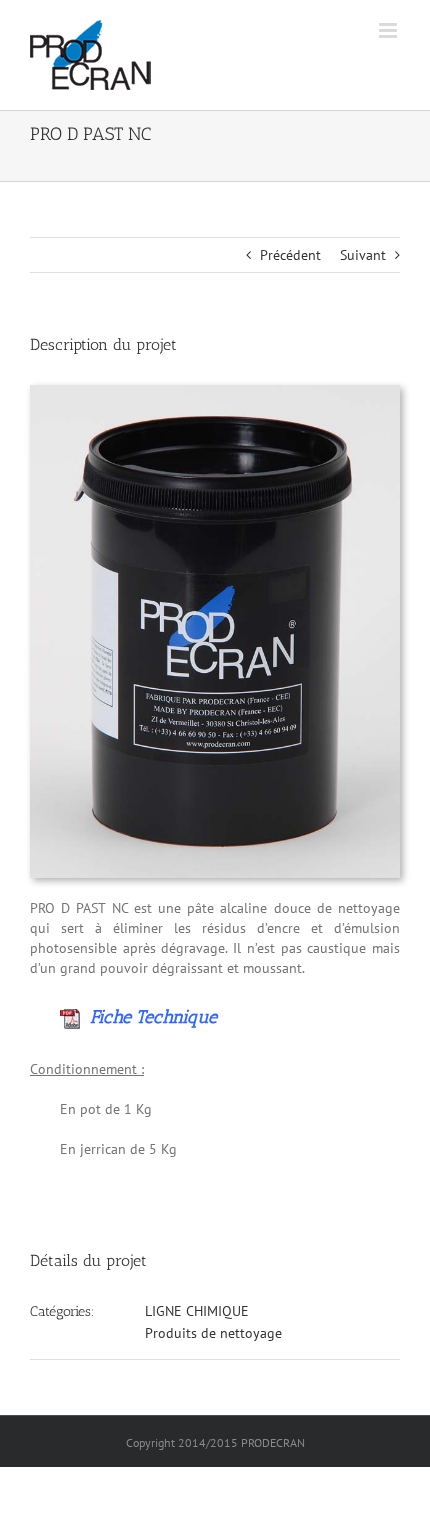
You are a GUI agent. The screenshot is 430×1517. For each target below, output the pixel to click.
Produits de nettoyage (213, 1333)
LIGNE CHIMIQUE (197, 1311)
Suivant (363, 255)
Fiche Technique (148, 1017)
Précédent (290, 255)
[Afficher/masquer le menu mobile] (389, 30)
